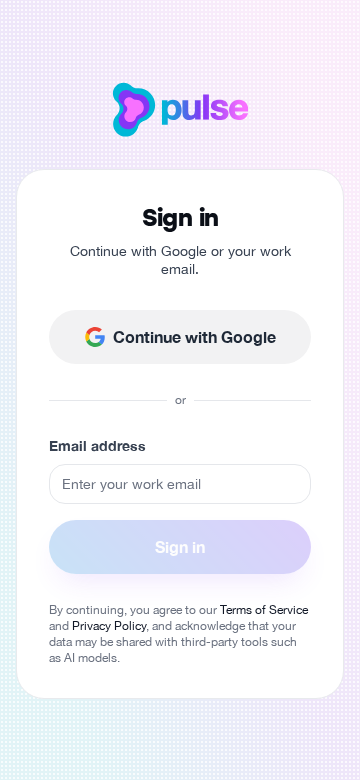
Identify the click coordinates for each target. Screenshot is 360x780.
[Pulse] (180, 109)
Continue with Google (194, 336)
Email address (97, 445)
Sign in (180, 546)
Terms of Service (264, 610)
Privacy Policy (109, 626)
